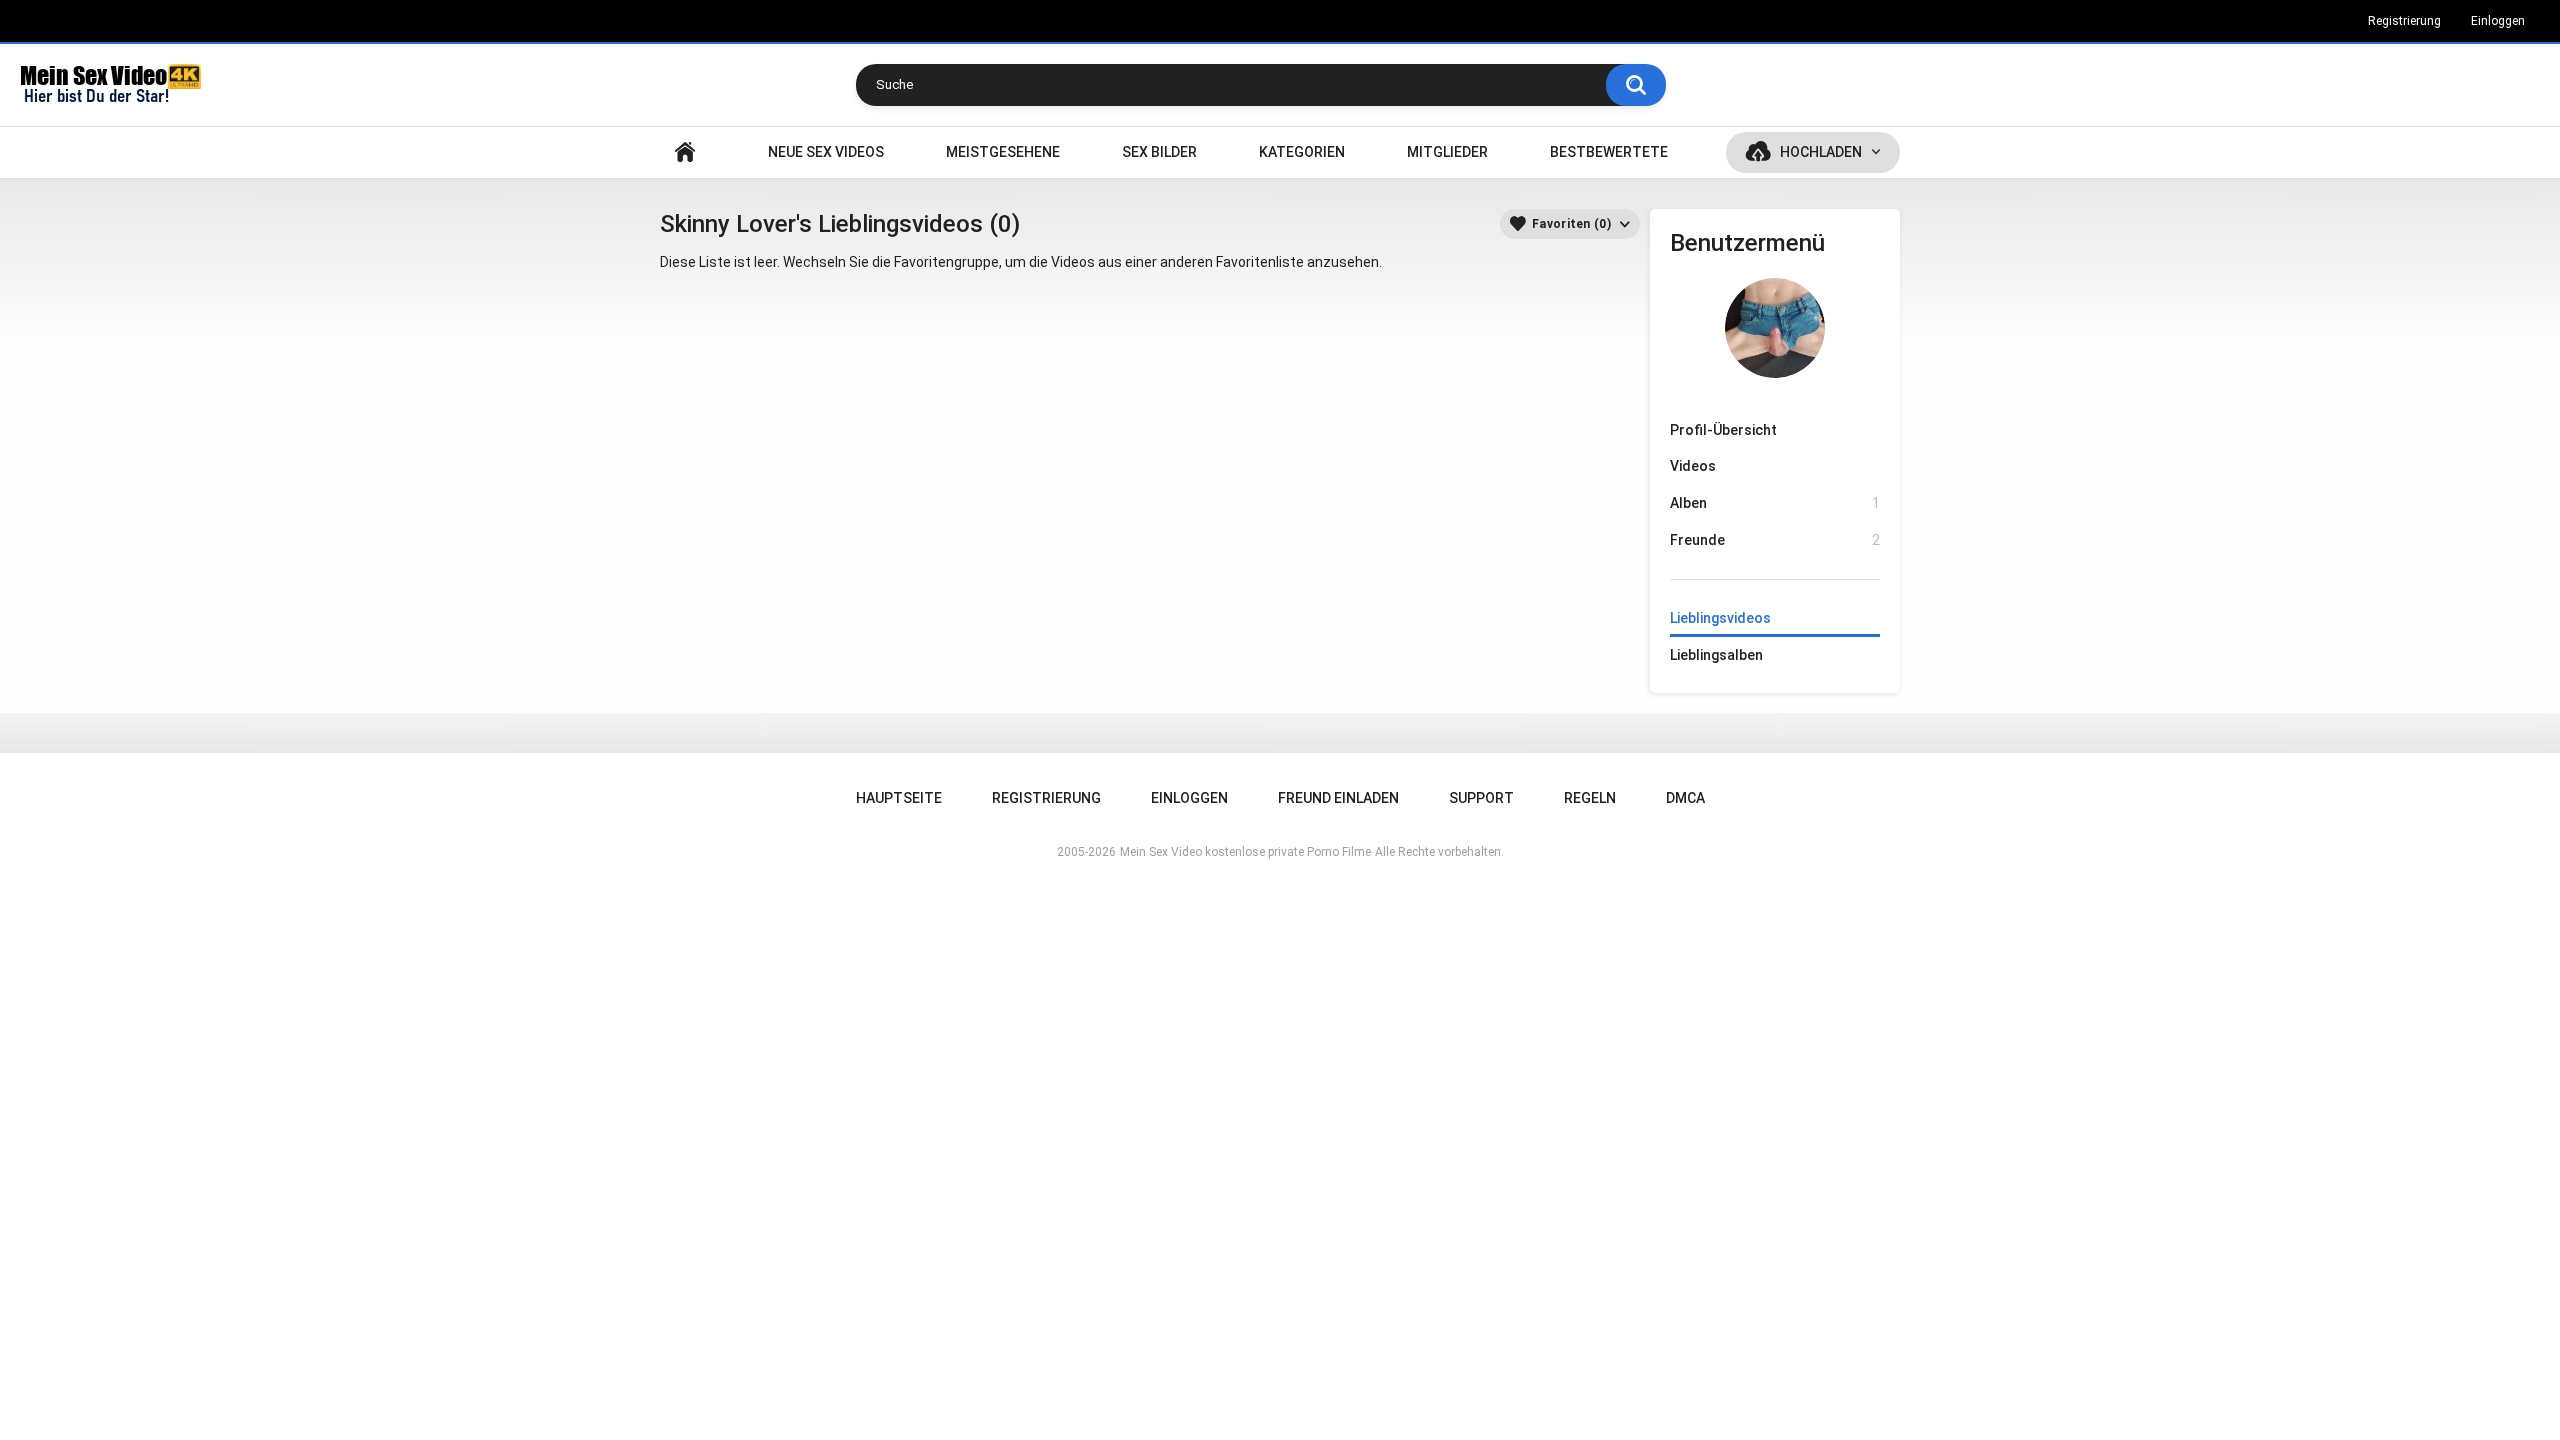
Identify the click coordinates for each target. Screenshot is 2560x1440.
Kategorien (1302, 152)
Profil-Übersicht (1723, 430)
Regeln (1590, 798)
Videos (1693, 466)
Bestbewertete (1609, 152)
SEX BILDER (1159, 152)
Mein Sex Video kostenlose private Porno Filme (1245, 852)
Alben (1775, 503)
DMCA (1685, 798)
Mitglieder (1447, 152)
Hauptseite (685, 152)
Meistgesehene (1003, 152)
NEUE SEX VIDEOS (826, 152)
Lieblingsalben (1716, 655)
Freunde (1775, 540)
